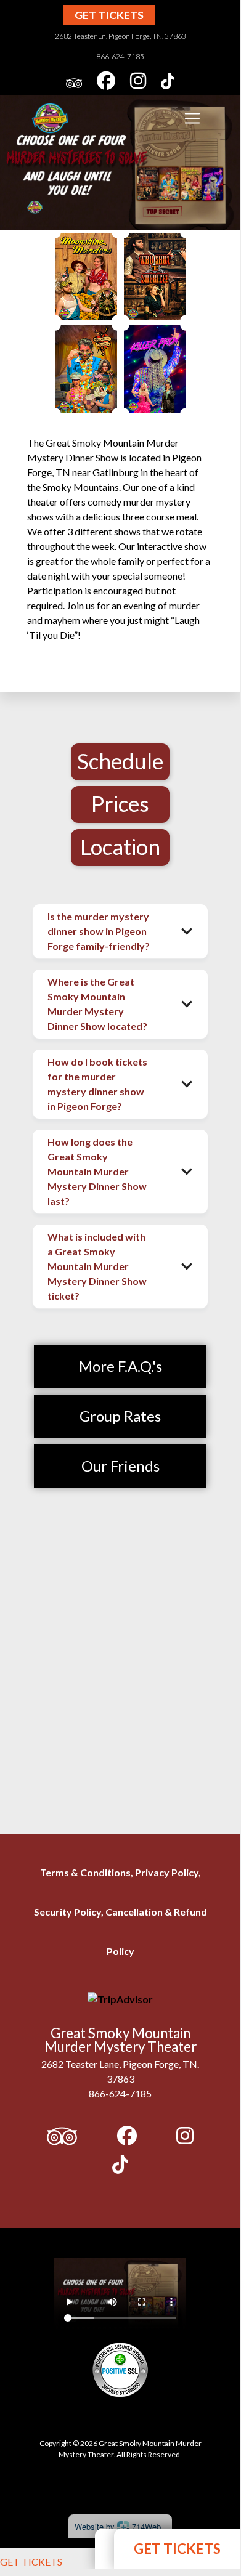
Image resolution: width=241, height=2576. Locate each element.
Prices (120, 803)
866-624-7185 (120, 56)
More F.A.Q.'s (120, 1366)
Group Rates (120, 1416)
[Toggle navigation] (192, 118)
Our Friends (120, 1466)
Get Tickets (109, 15)
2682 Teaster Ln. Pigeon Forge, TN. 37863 (120, 36)
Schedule (120, 761)
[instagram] (138, 83)
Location (120, 846)
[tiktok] (168, 83)
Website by (118, 2526)
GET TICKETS (31, 2562)
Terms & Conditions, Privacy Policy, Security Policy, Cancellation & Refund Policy (120, 1912)
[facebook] (106, 83)
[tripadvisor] (74, 83)
